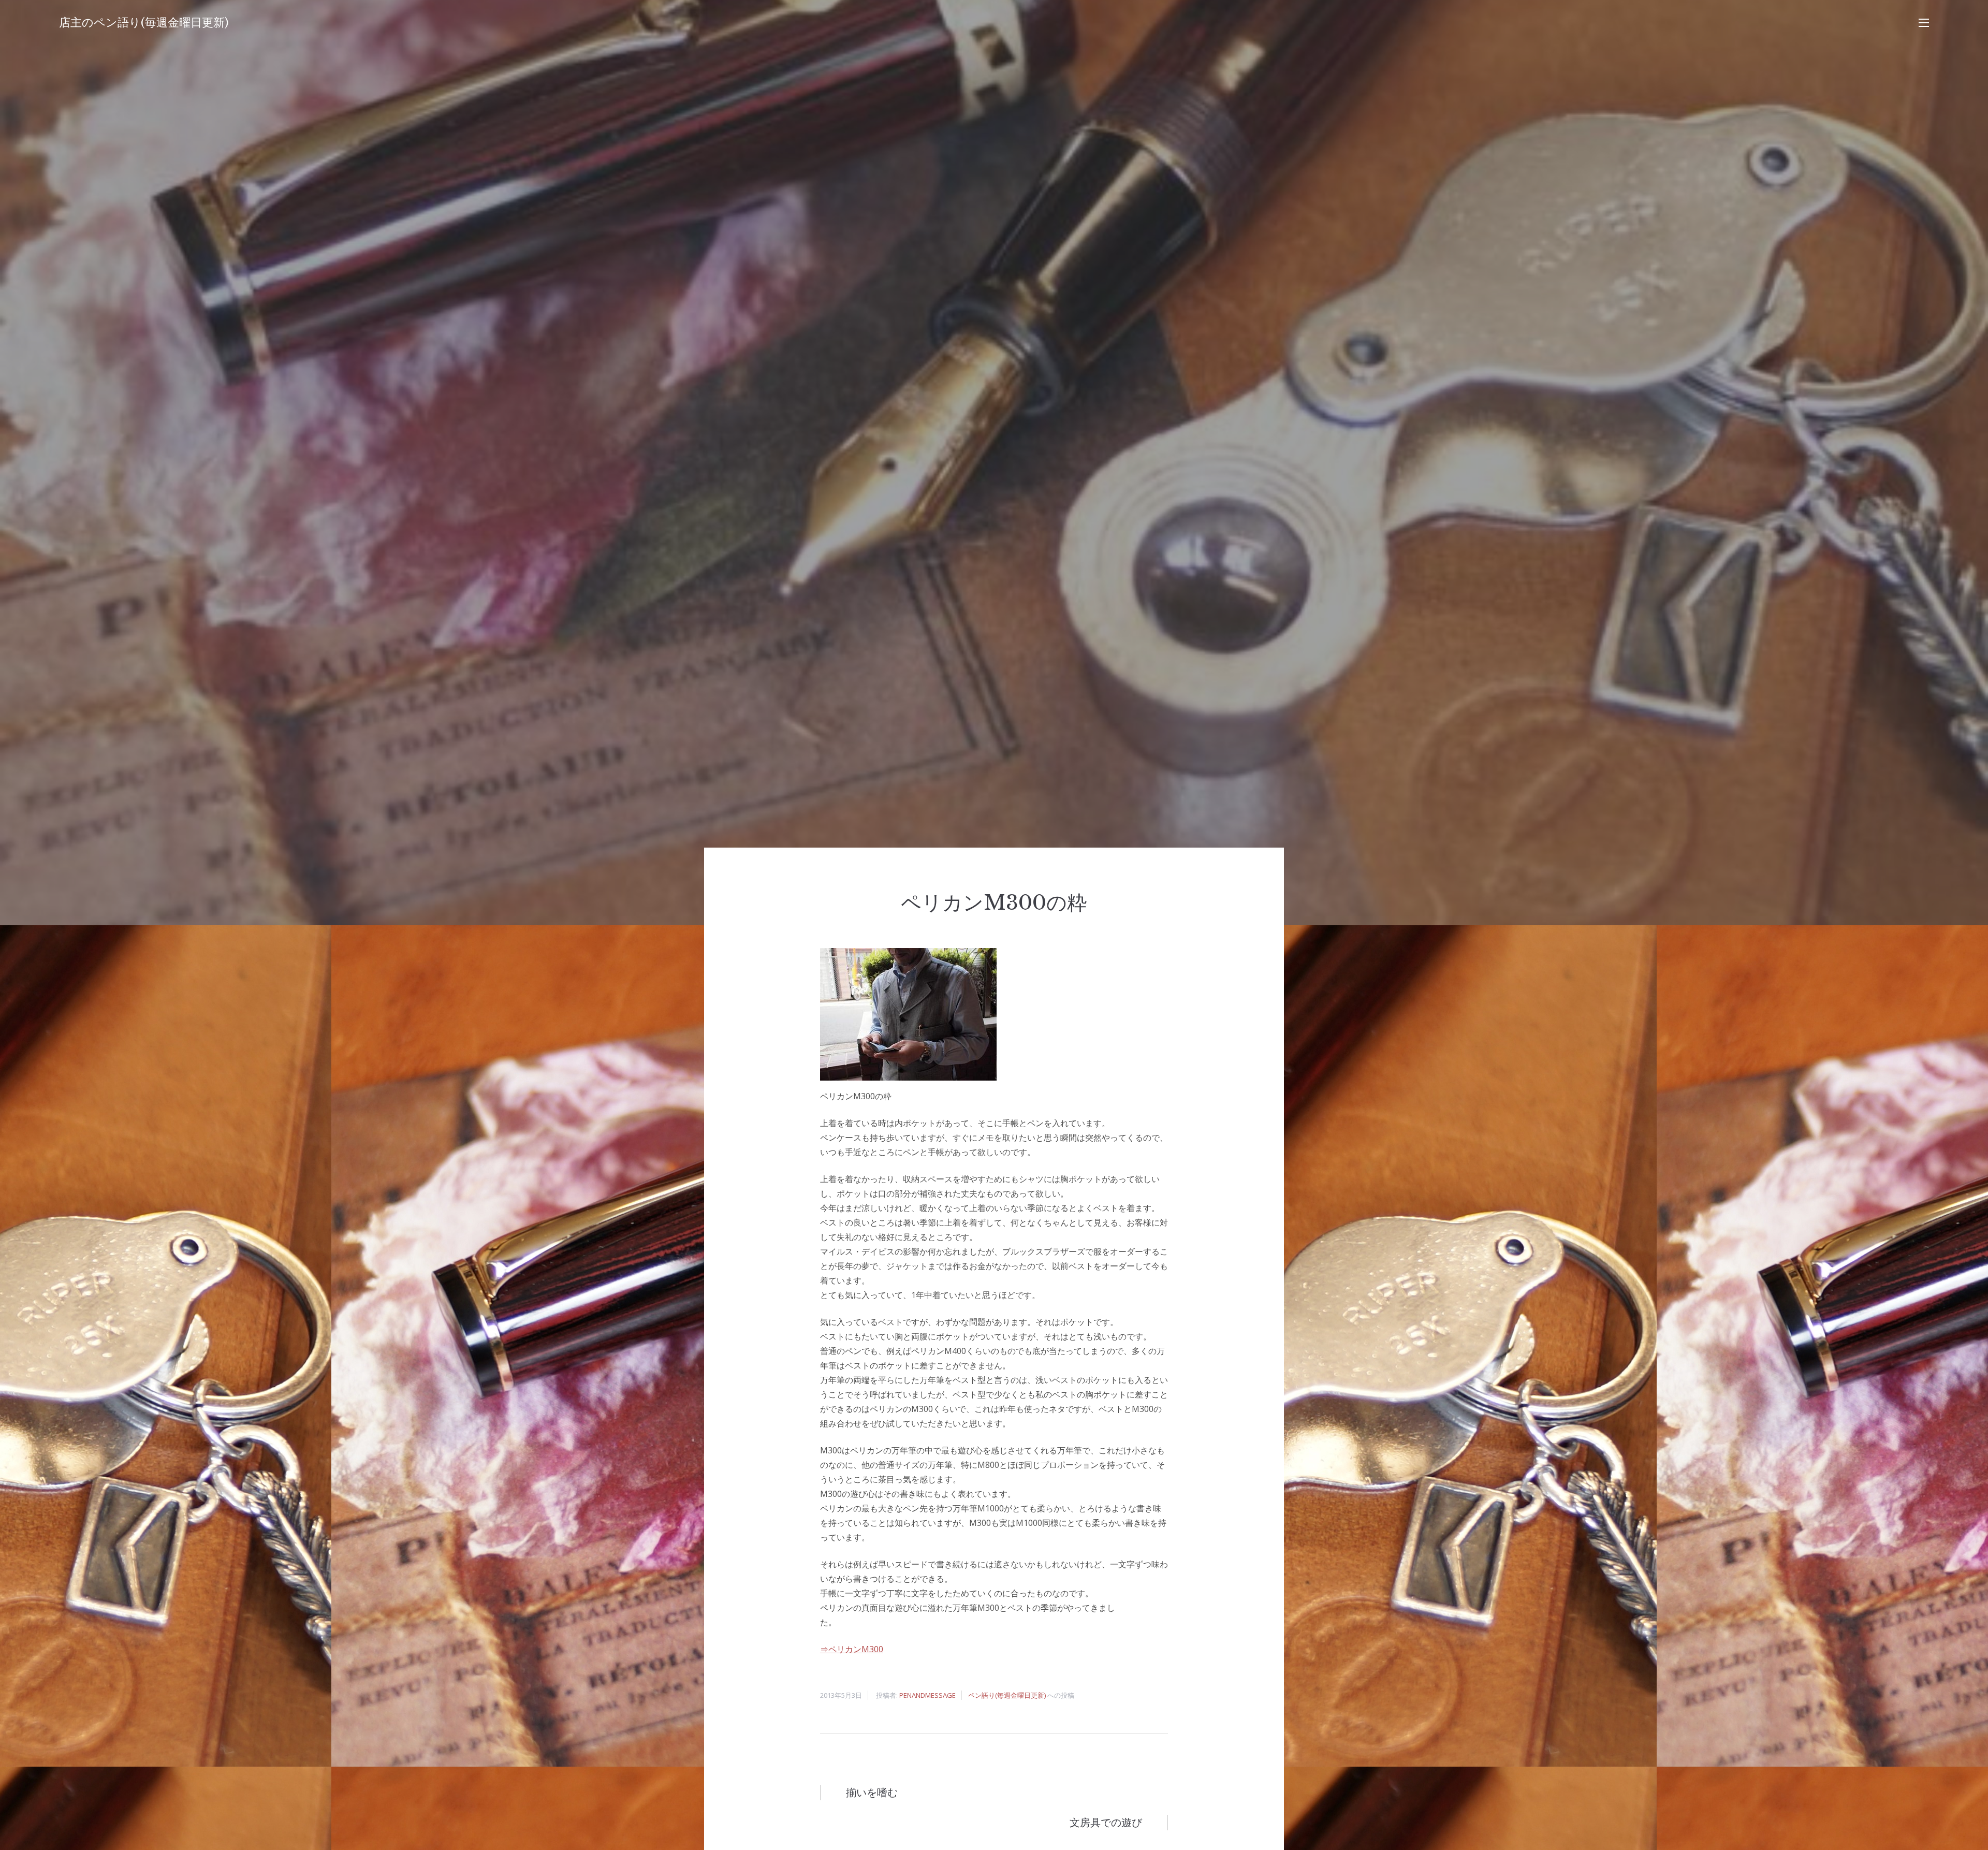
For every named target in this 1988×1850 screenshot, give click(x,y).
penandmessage (927, 1695)
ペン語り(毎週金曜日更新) (1007, 1695)
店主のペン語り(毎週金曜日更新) (144, 23)
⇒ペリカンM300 (852, 1649)
